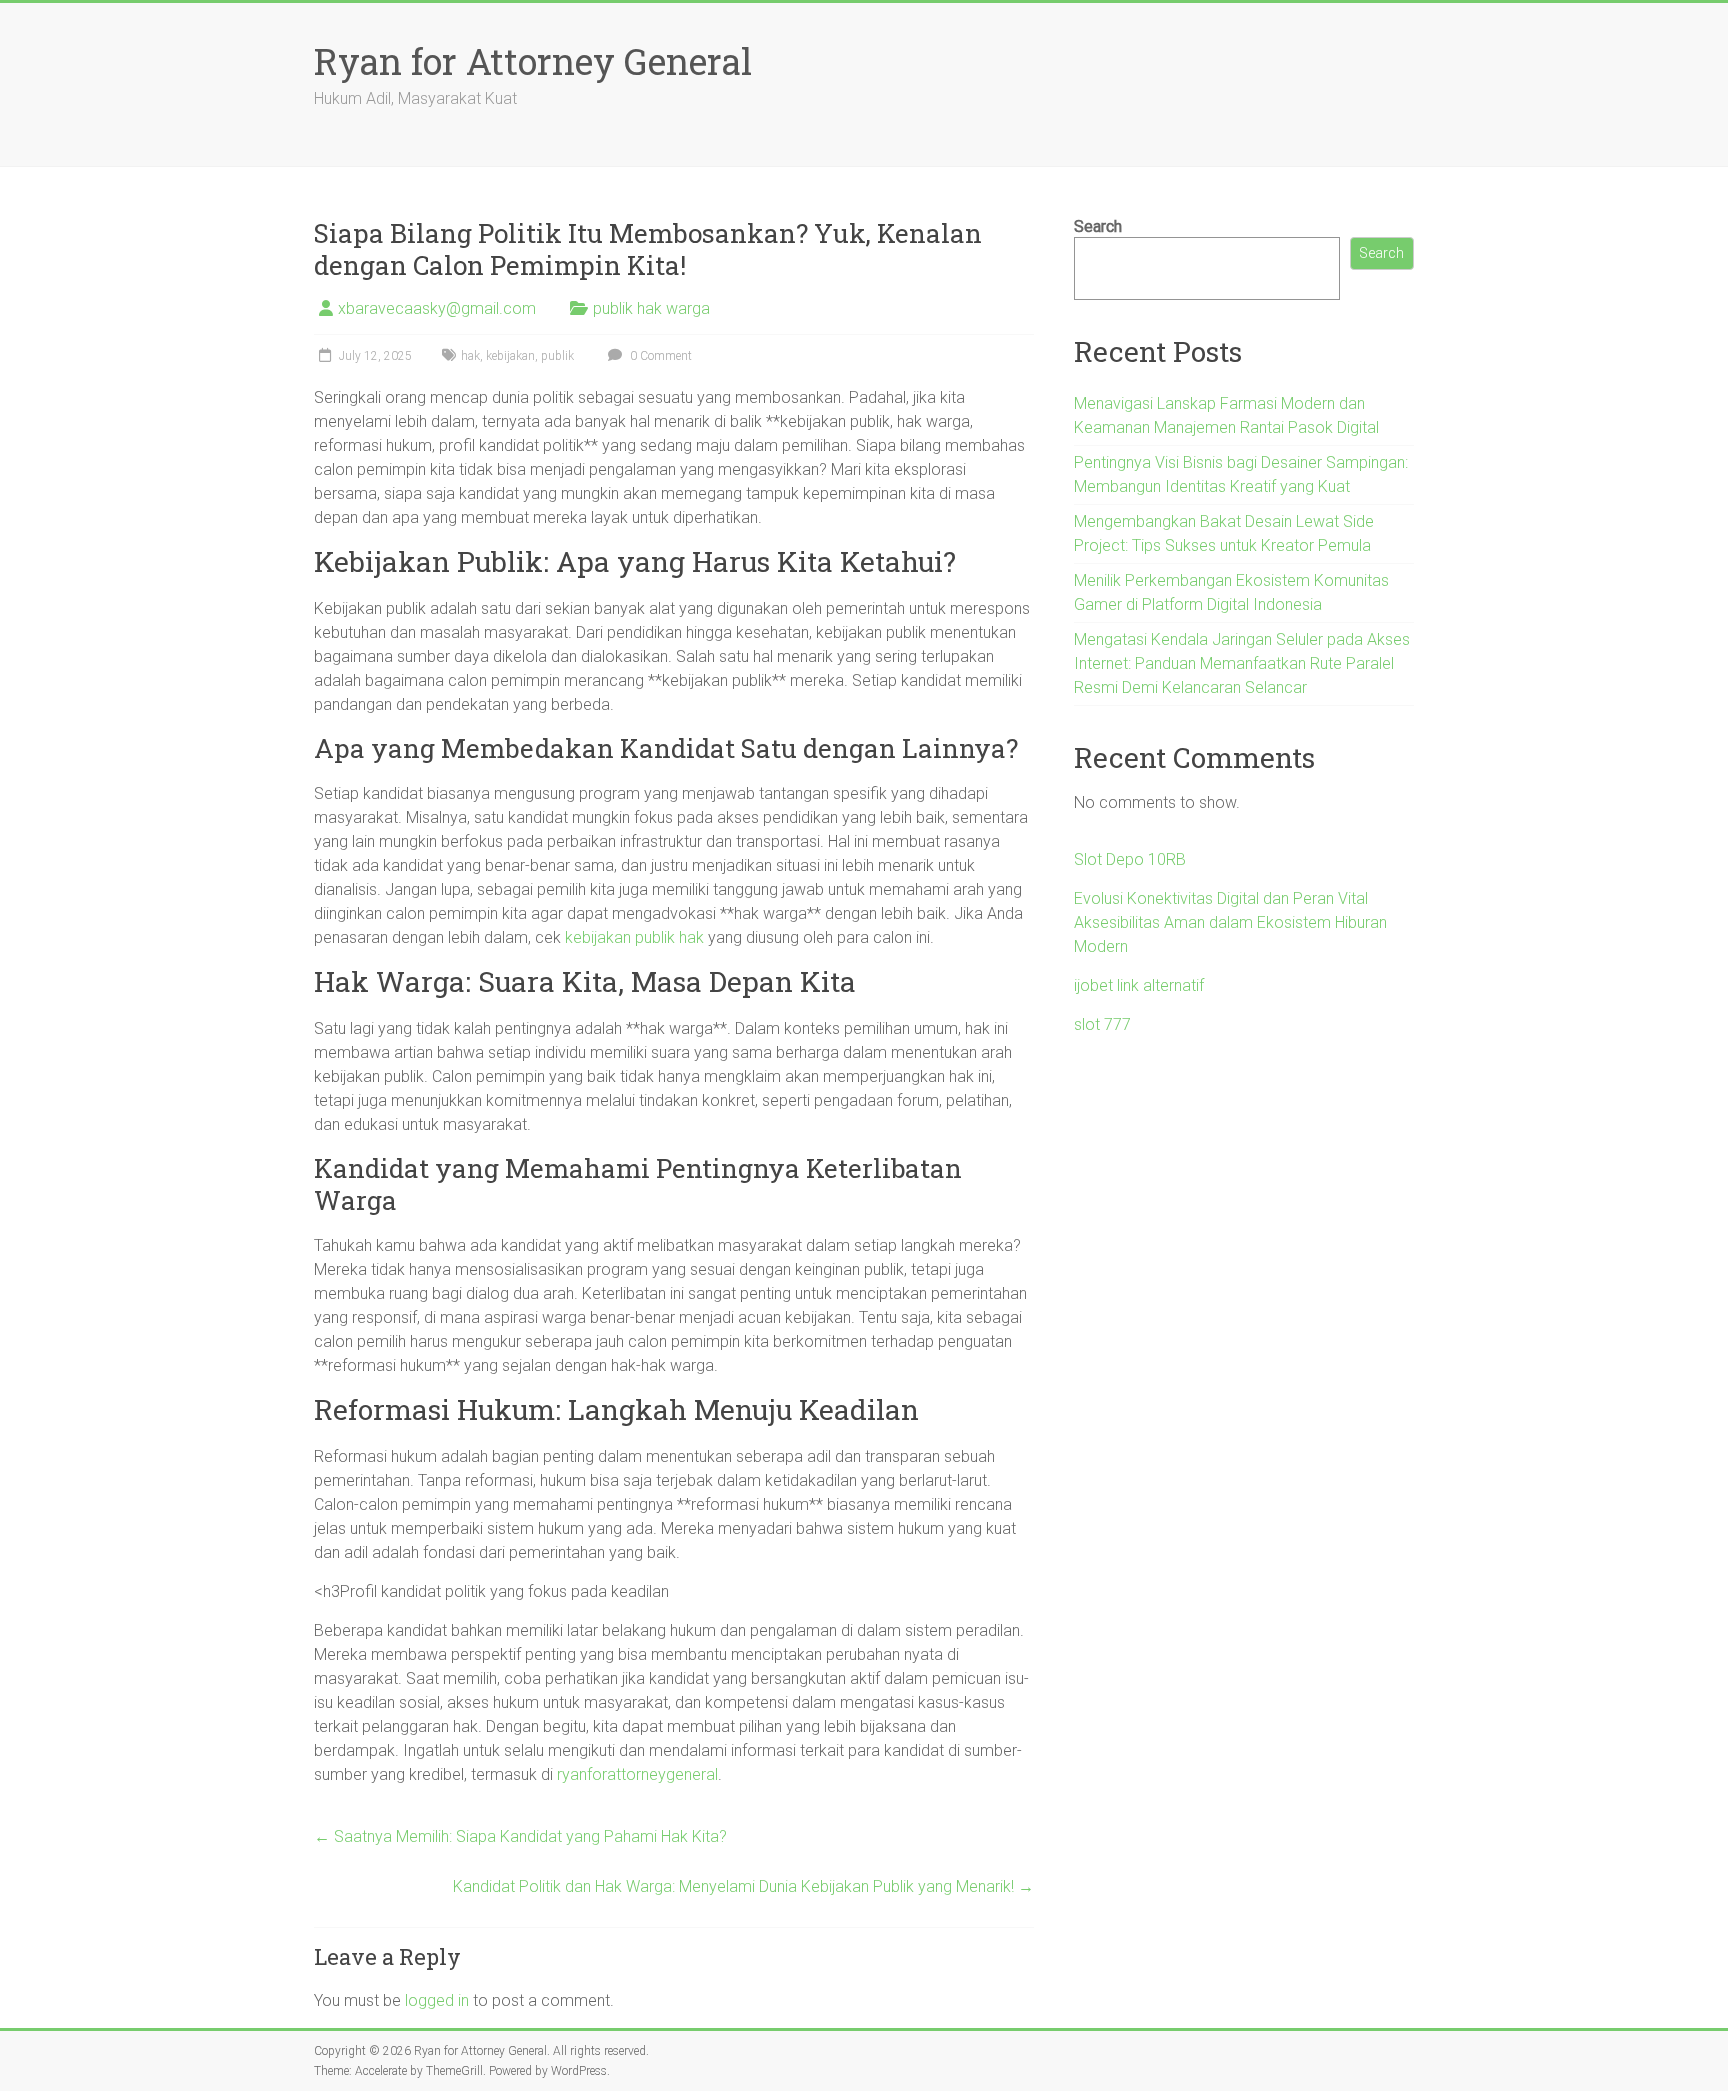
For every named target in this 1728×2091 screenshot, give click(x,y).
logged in (437, 2000)
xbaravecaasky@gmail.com (437, 308)
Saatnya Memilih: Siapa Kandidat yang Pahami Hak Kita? (520, 1836)
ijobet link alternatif (1139, 985)
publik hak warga (651, 308)
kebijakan (510, 356)
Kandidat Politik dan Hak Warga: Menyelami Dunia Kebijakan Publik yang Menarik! (743, 1886)
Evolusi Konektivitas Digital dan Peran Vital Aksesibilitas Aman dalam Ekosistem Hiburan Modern (1230, 922)
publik (557, 356)
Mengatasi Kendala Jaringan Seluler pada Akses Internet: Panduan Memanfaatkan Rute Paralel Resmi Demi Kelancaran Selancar (1242, 663)
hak (470, 356)
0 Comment (659, 356)
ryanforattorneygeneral (637, 1774)
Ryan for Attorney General (533, 61)
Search (1098, 226)
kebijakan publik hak (634, 937)
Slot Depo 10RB (1130, 859)
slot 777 (1102, 1024)
